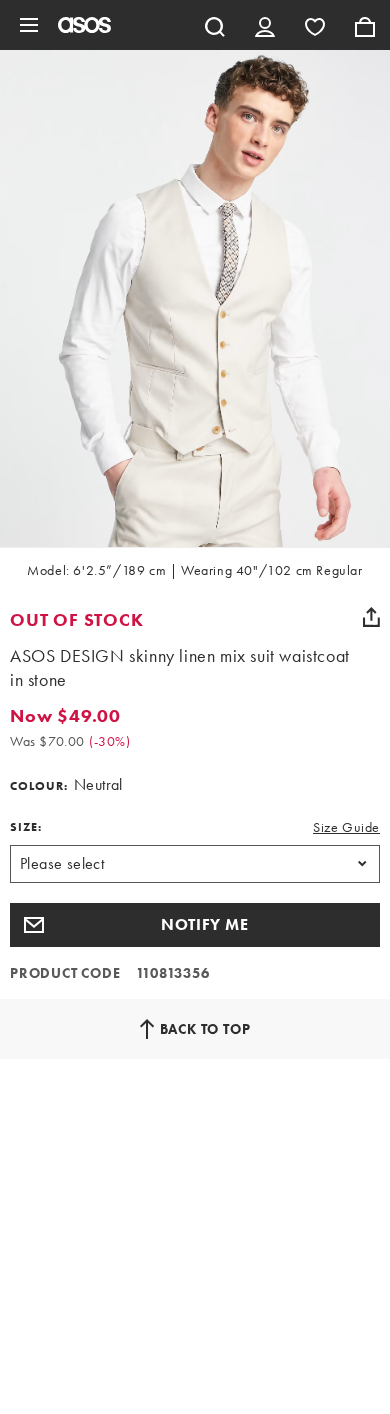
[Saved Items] (315, 25)
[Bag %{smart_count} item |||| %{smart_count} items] (365, 25)
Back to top (205, 1029)
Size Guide (346, 827)
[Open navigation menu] (29, 25)
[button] (195, 925)
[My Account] (265, 25)
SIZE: (26, 827)
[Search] (215, 25)
